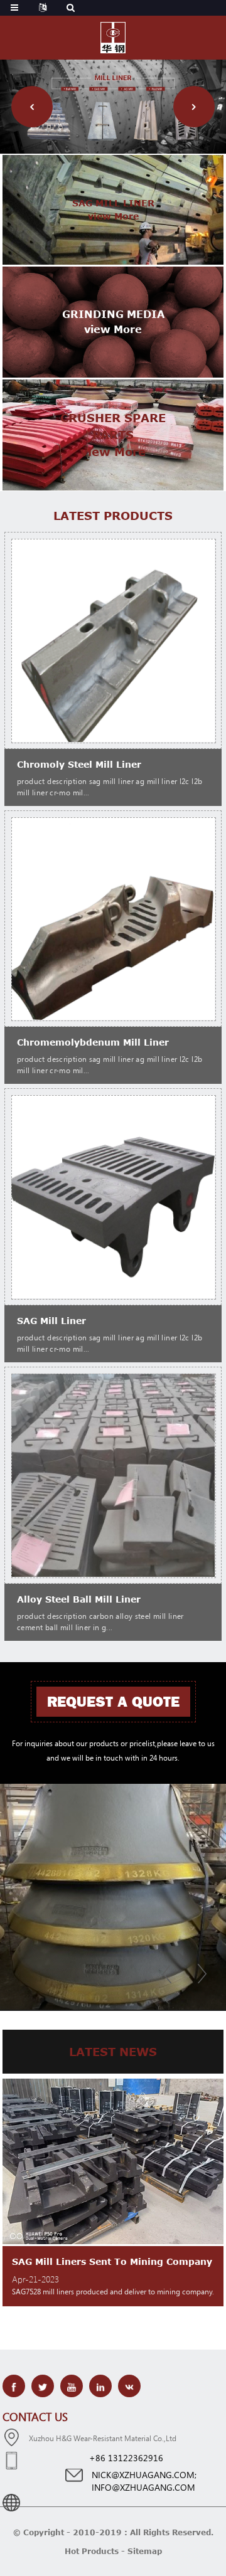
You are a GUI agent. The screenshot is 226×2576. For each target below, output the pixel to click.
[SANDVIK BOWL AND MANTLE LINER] (113, 1897)
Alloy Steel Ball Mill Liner (79, 1599)
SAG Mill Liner (51, 1321)
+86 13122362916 (126, 2458)
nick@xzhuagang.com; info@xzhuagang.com (126, 2481)
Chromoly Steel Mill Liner (79, 764)
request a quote (113, 1702)
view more (113, 216)
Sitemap (145, 2551)
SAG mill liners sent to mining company (112, 2261)
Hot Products (92, 2551)
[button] (32, 107)
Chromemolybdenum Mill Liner (93, 1042)
